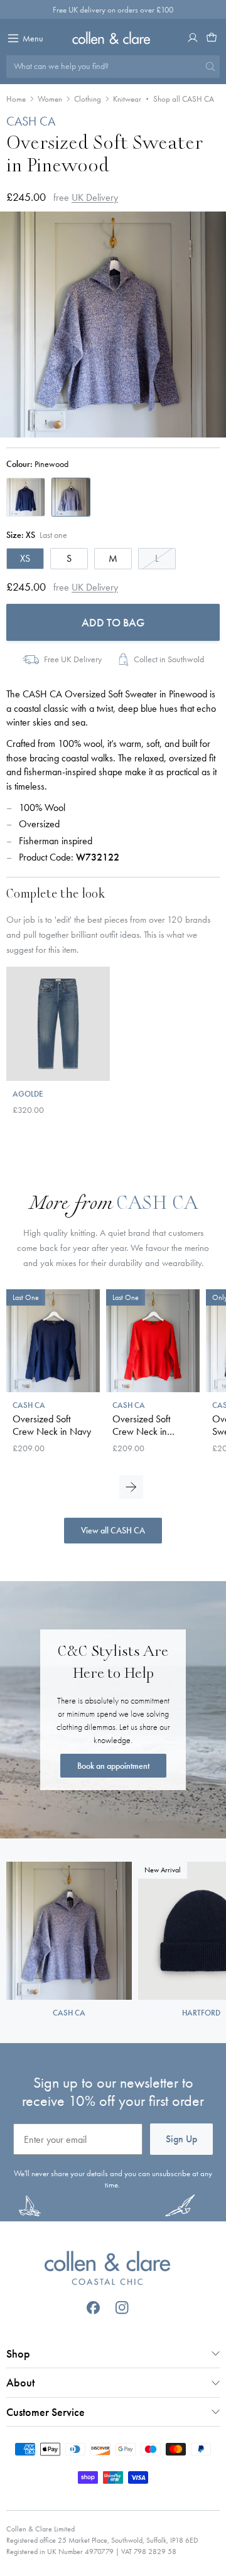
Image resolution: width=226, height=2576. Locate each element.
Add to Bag (113, 622)
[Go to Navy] (26, 497)
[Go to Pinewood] (71, 497)
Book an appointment (113, 1766)
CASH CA (31, 121)
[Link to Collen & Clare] (107, 2270)
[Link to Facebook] (93, 2308)
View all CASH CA (113, 1530)
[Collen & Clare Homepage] (113, 38)
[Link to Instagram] (122, 2308)
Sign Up (181, 2139)
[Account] (193, 38)
